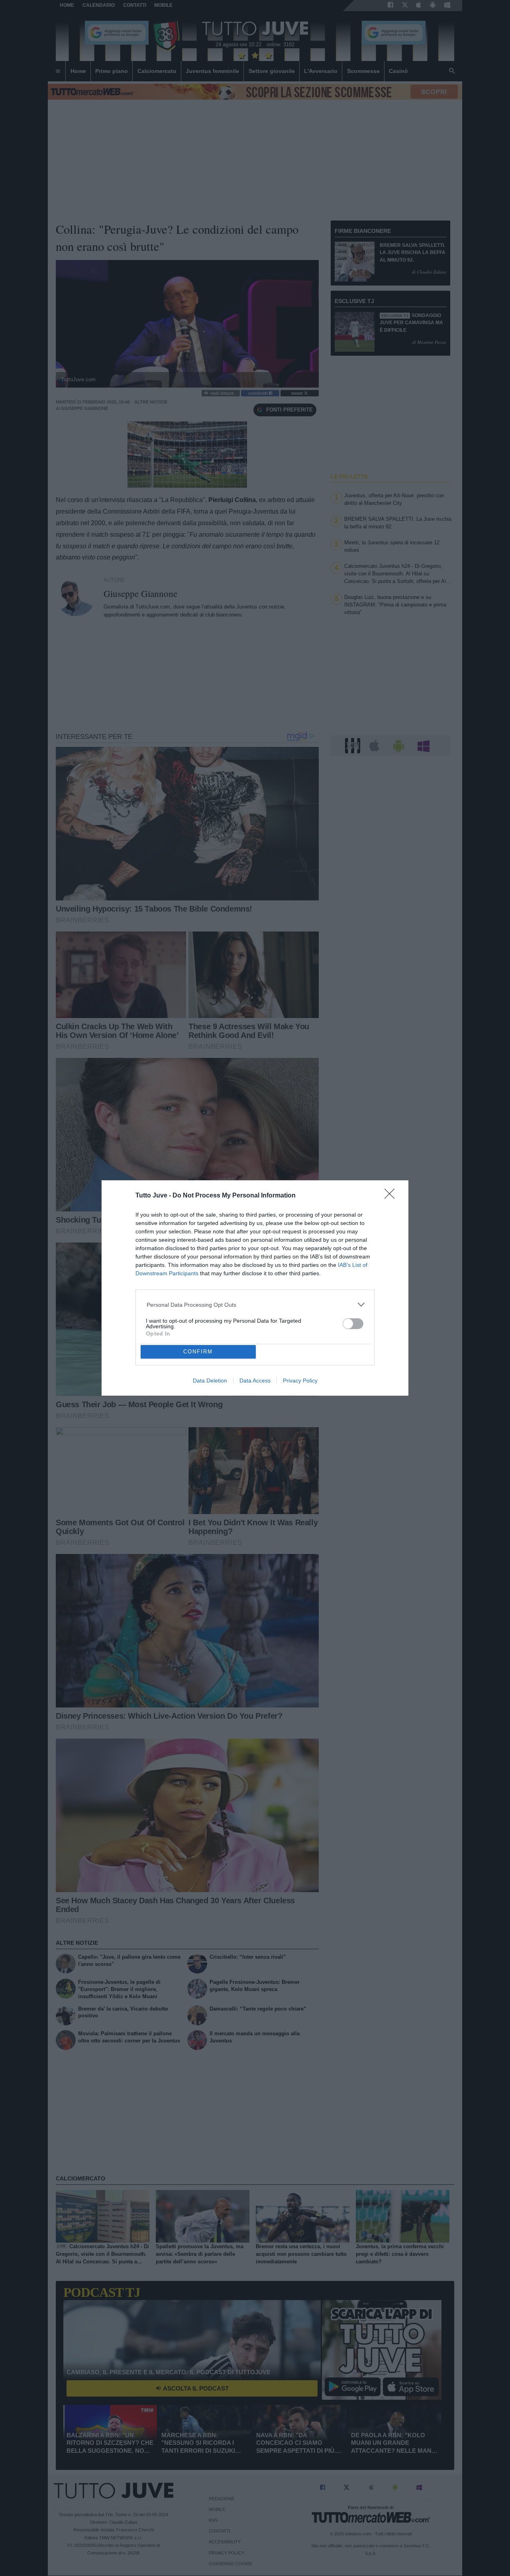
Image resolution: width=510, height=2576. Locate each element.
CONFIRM (198, 1352)
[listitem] (255, 1305)
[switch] (353, 1324)
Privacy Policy (300, 1381)
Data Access (255, 1381)
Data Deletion (210, 1381)
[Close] (392, 1196)
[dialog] (255, 1288)
